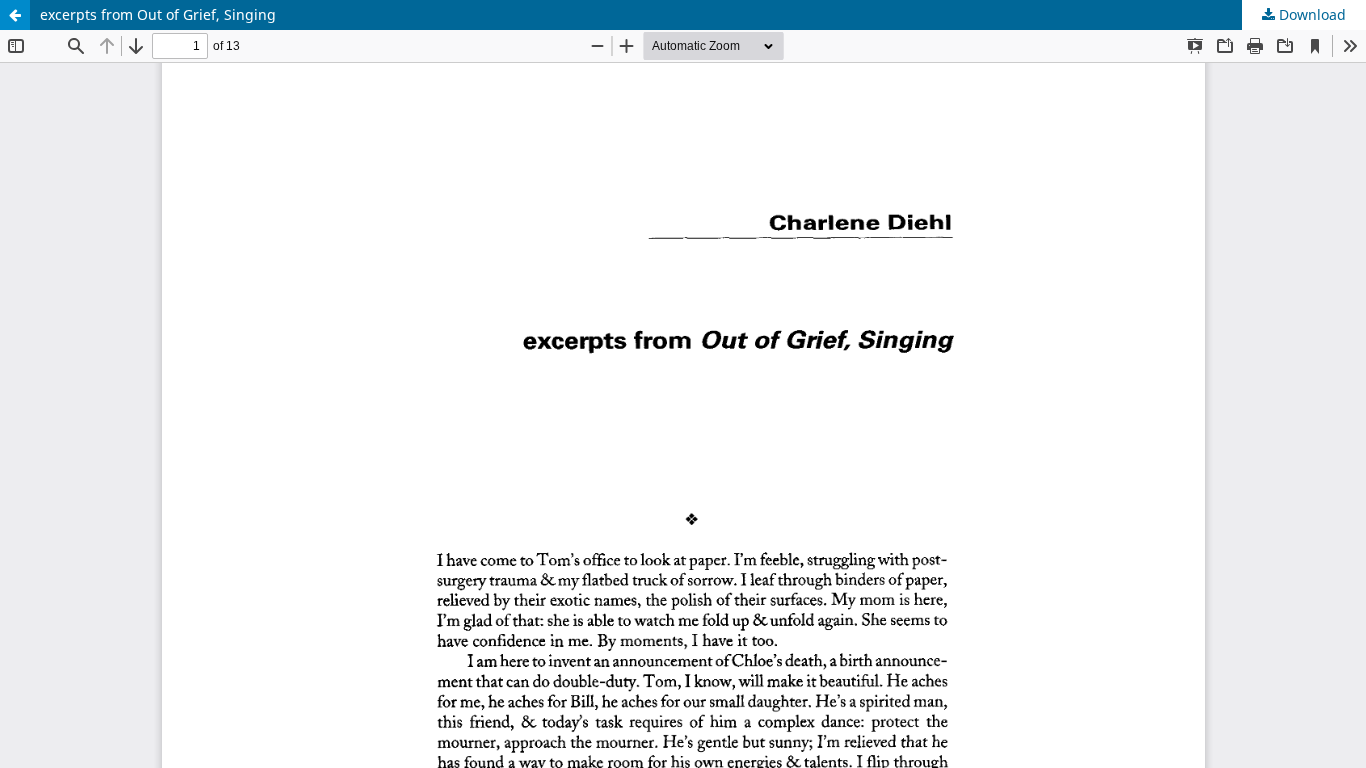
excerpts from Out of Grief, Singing (158, 14)
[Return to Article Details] (15, 15)
